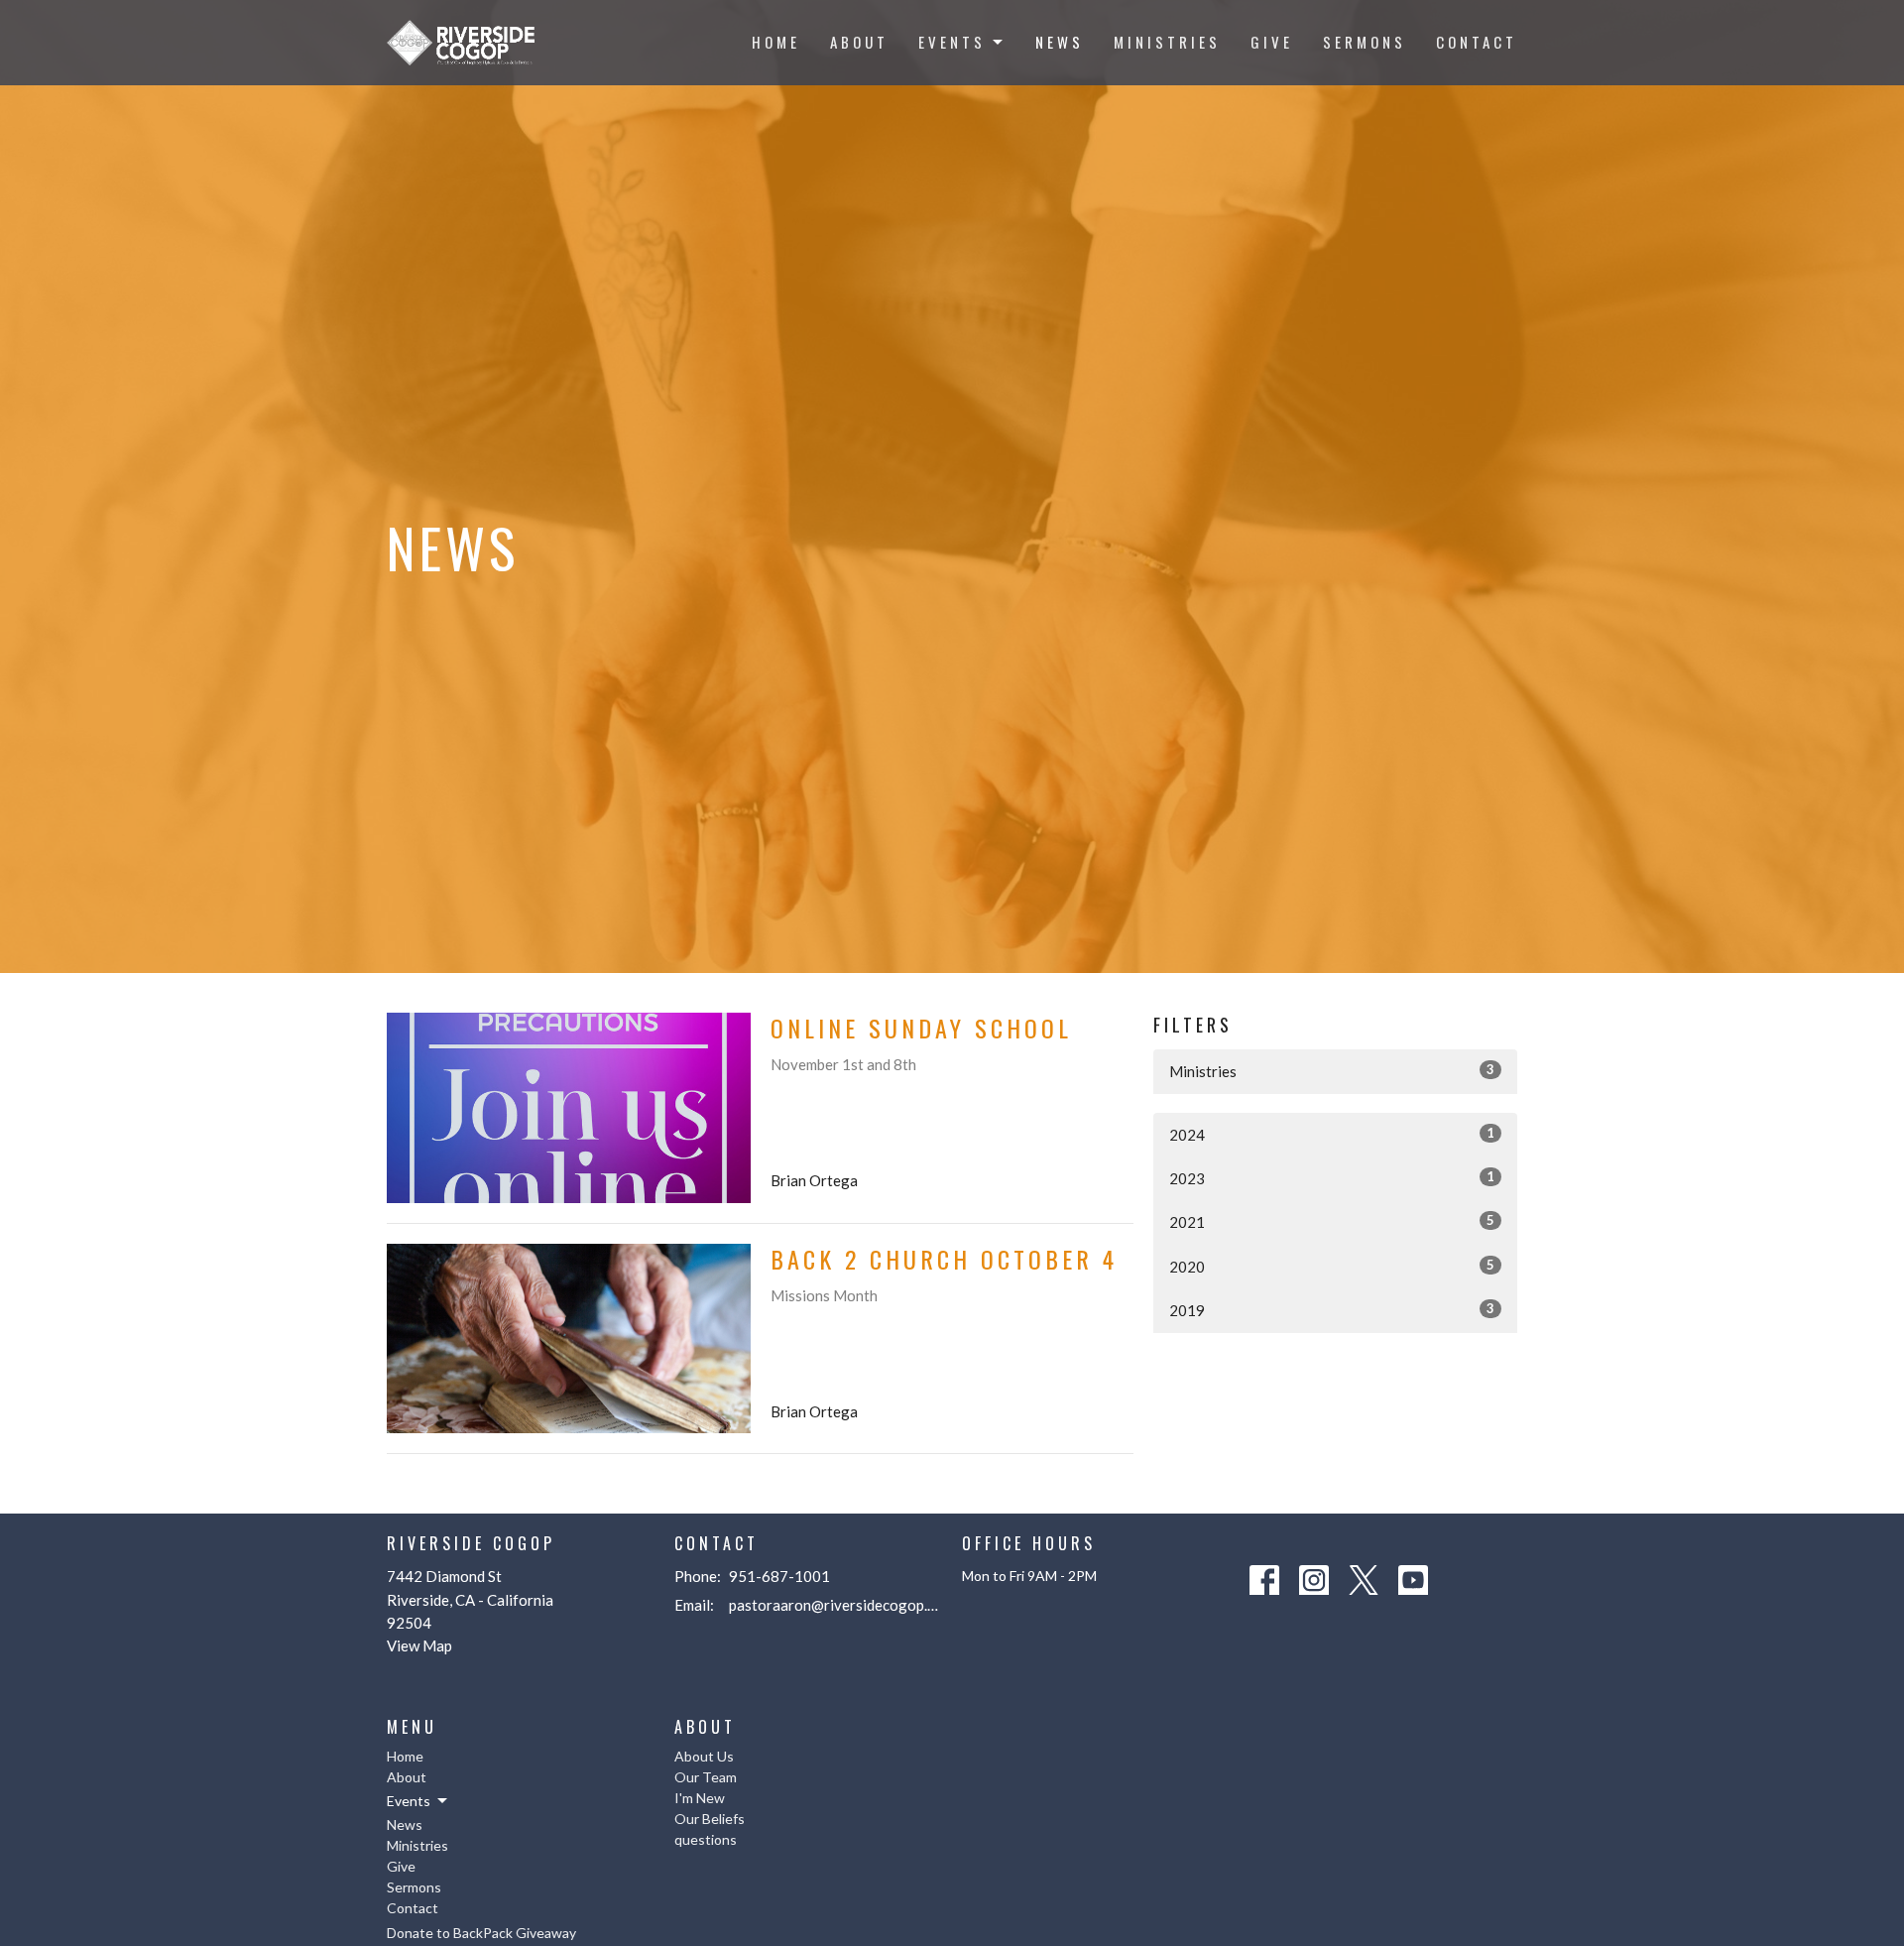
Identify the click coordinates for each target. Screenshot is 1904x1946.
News (1060, 42)
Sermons (1365, 42)
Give (1272, 42)
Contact (1477, 42)
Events (952, 42)
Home (776, 42)
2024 (1332, 1134)
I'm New (700, 1798)
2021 (1332, 1221)
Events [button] (409, 1801)
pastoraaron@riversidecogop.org (835, 1605)
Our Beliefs (710, 1819)
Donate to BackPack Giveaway (481, 1933)
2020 (1332, 1266)
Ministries (1167, 42)
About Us (704, 1756)
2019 (1332, 1310)
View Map (419, 1645)
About (859, 42)
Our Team (706, 1777)
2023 (1332, 1178)
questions (706, 1839)
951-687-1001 (779, 1576)
